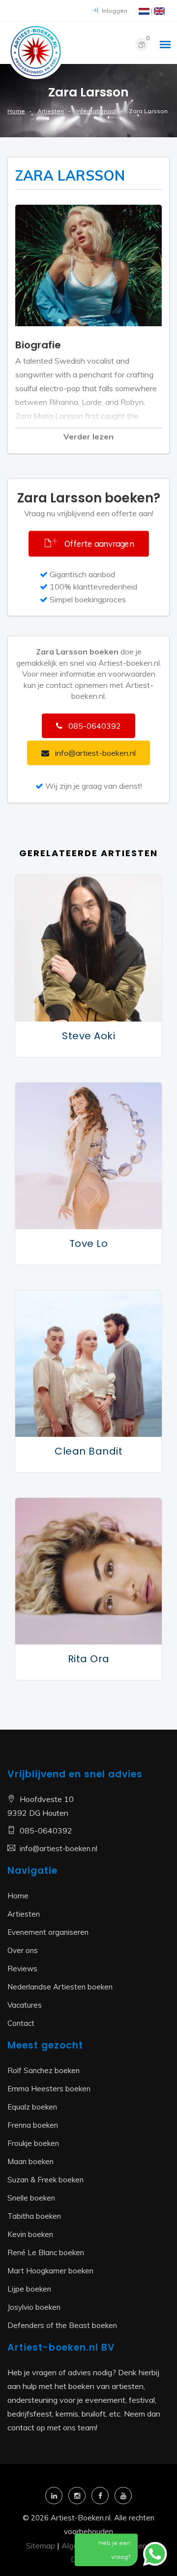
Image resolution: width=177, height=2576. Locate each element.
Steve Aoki (88, 1036)
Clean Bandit (88, 1451)
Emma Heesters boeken (49, 2089)
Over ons (23, 1950)
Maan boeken (30, 2161)
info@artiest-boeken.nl (59, 1848)
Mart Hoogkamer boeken (50, 2271)
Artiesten (51, 111)
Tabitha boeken (34, 2216)
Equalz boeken (32, 2107)
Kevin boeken (30, 2234)
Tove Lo (89, 1243)
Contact (21, 2023)
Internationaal (96, 111)
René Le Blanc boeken (46, 2252)
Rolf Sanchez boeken (44, 2070)
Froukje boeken (33, 2143)
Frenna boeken (33, 2125)
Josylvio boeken (34, 2307)
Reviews (22, 1969)
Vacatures (25, 2005)
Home (16, 111)
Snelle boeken (31, 2198)
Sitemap (41, 2545)
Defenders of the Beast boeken (62, 2325)
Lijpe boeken (29, 2289)
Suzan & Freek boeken (45, 2180)
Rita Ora (89, 1659)
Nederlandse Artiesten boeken (60, 1987)
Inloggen (114, 11)
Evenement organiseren (48, 1932)
